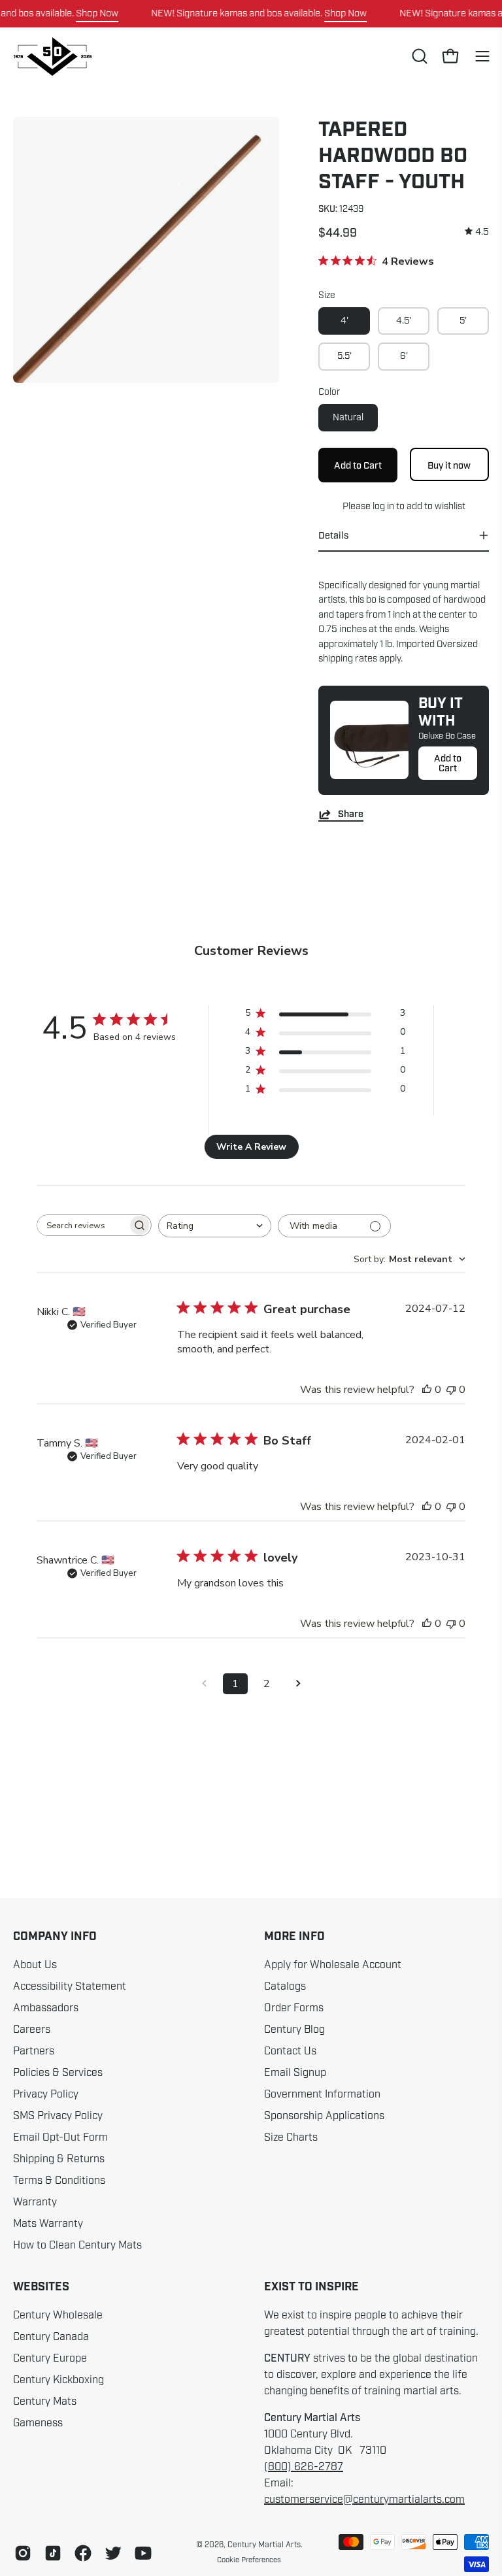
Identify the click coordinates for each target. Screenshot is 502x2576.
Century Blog (294, 2030)
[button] (418, 56)
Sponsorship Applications (324, 2116)
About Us (35, 1965)
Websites (41, 2287)
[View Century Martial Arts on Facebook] (83, 2553)
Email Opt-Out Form (60, 2137)
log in (383, 506)
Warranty (35, 2202)
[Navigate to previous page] (204, 1684)
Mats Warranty (48, 2224)
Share (351, 814)
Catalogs (285, 1986)
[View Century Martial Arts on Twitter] (113, 2553)
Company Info (55, 1937)
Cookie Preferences (249, 2560)
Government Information (322, 2094)
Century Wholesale (58, 2315)
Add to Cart (448, 763)
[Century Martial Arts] (52, 57)
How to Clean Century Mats (77, 2245)
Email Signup (295, 2073)
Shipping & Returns (59, 2159)
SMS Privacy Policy (58, 2116)
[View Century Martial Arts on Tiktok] (53, 2553)
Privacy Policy (46, 2094)
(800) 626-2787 (304, 2467)
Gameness (38, 2423)
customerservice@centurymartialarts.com (364, 2500)
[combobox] (215, 1226)
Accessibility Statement (70, 1986)
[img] (477, 232)
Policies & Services (58, 2073)
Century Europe (50, 2358)
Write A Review (251, 1147)
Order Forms (294, 2008)
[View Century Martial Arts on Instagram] (23, 2553)
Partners (34, 2051)
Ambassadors (46, 2008)
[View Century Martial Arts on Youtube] (143, 2553)
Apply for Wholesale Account (333, 1965)
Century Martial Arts (264, 2545)
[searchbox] (82, 1225)
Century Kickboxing (59, 2380)
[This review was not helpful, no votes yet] (451, 1390)
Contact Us (290, 2051)
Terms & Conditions (59, 2181)
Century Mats (45, 2401)
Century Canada (51, 2337)
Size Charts (291, 2137)
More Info (294, 1937)
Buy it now (450, 465)
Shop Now (97, 13)
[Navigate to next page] (298, 1684)
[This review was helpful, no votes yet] (427, 1390)
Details (333, 535)
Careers (32, 2030)
